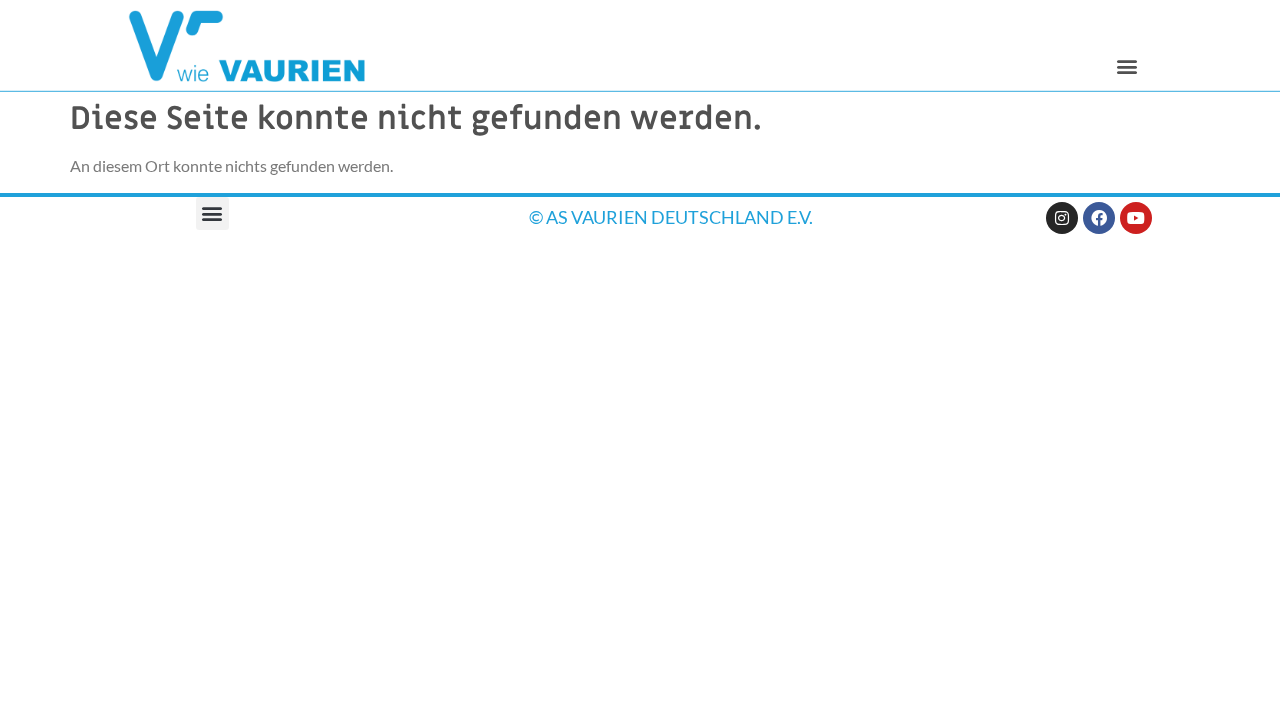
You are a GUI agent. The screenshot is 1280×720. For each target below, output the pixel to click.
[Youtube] (1136, 218)
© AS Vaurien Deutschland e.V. (671, 217)
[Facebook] (1099, 218)
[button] (1126, 65)
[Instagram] (1062, 218)
